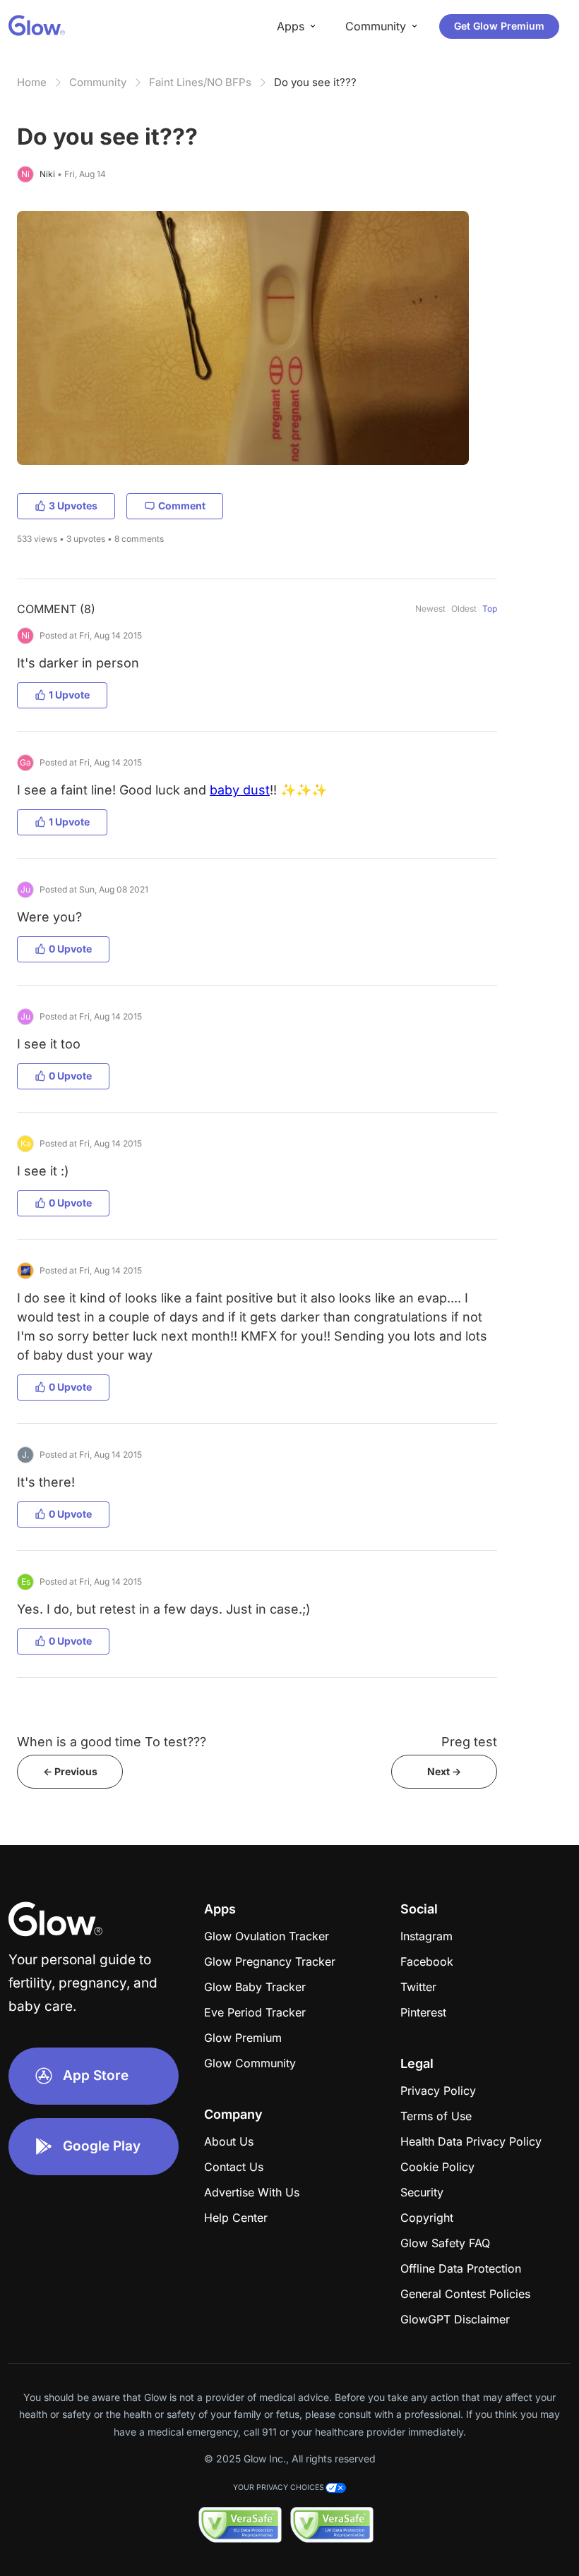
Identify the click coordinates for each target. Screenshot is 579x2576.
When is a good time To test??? (112, 1742)
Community (98, 82)
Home (32, 82)
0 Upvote (70, 949)
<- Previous (70, 1771)
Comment (182, 506)
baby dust (240, 790)
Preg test (469, 1742)
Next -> (444, 1771)
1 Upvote (69, 695)
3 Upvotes (73, 506)
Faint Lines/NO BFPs (200, 82)
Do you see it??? (315, 82)
